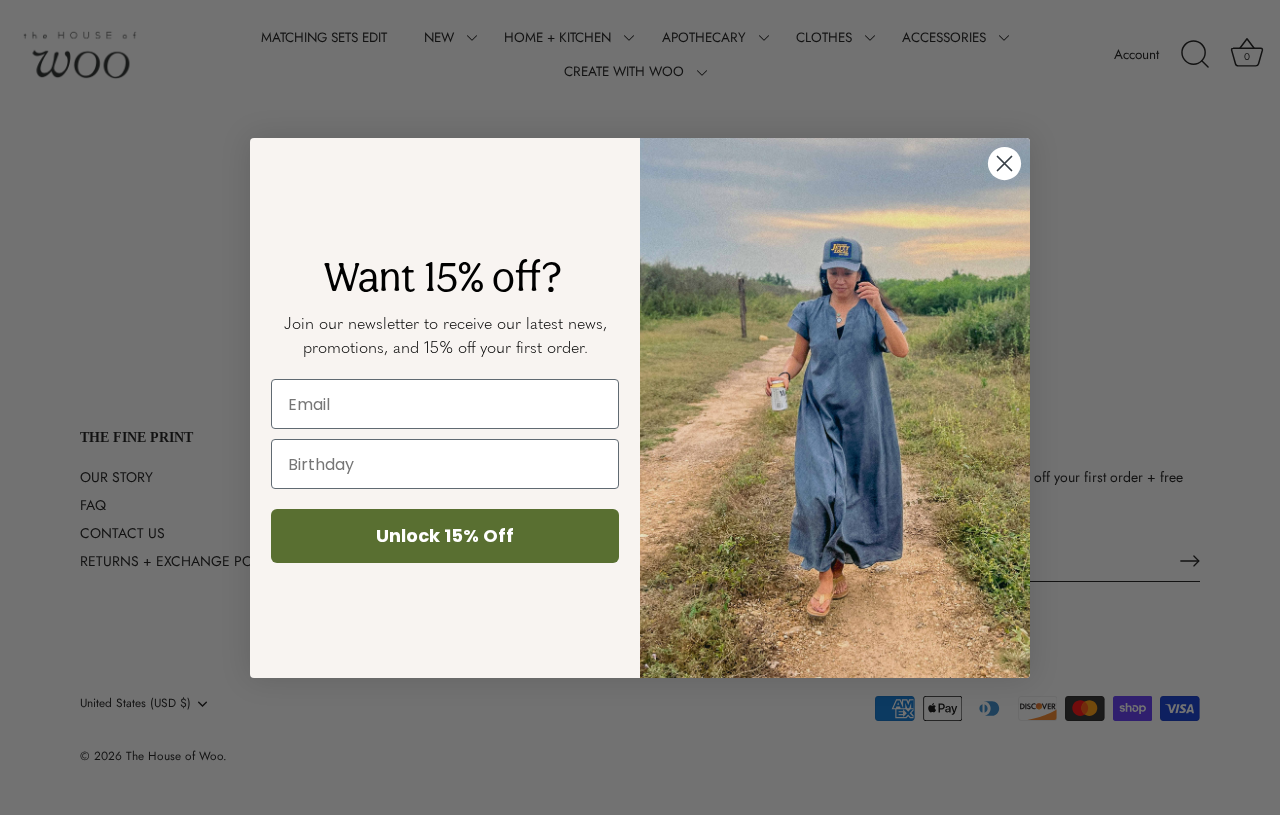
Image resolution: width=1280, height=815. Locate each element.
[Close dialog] (1004, 163)
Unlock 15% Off (445, 535)
